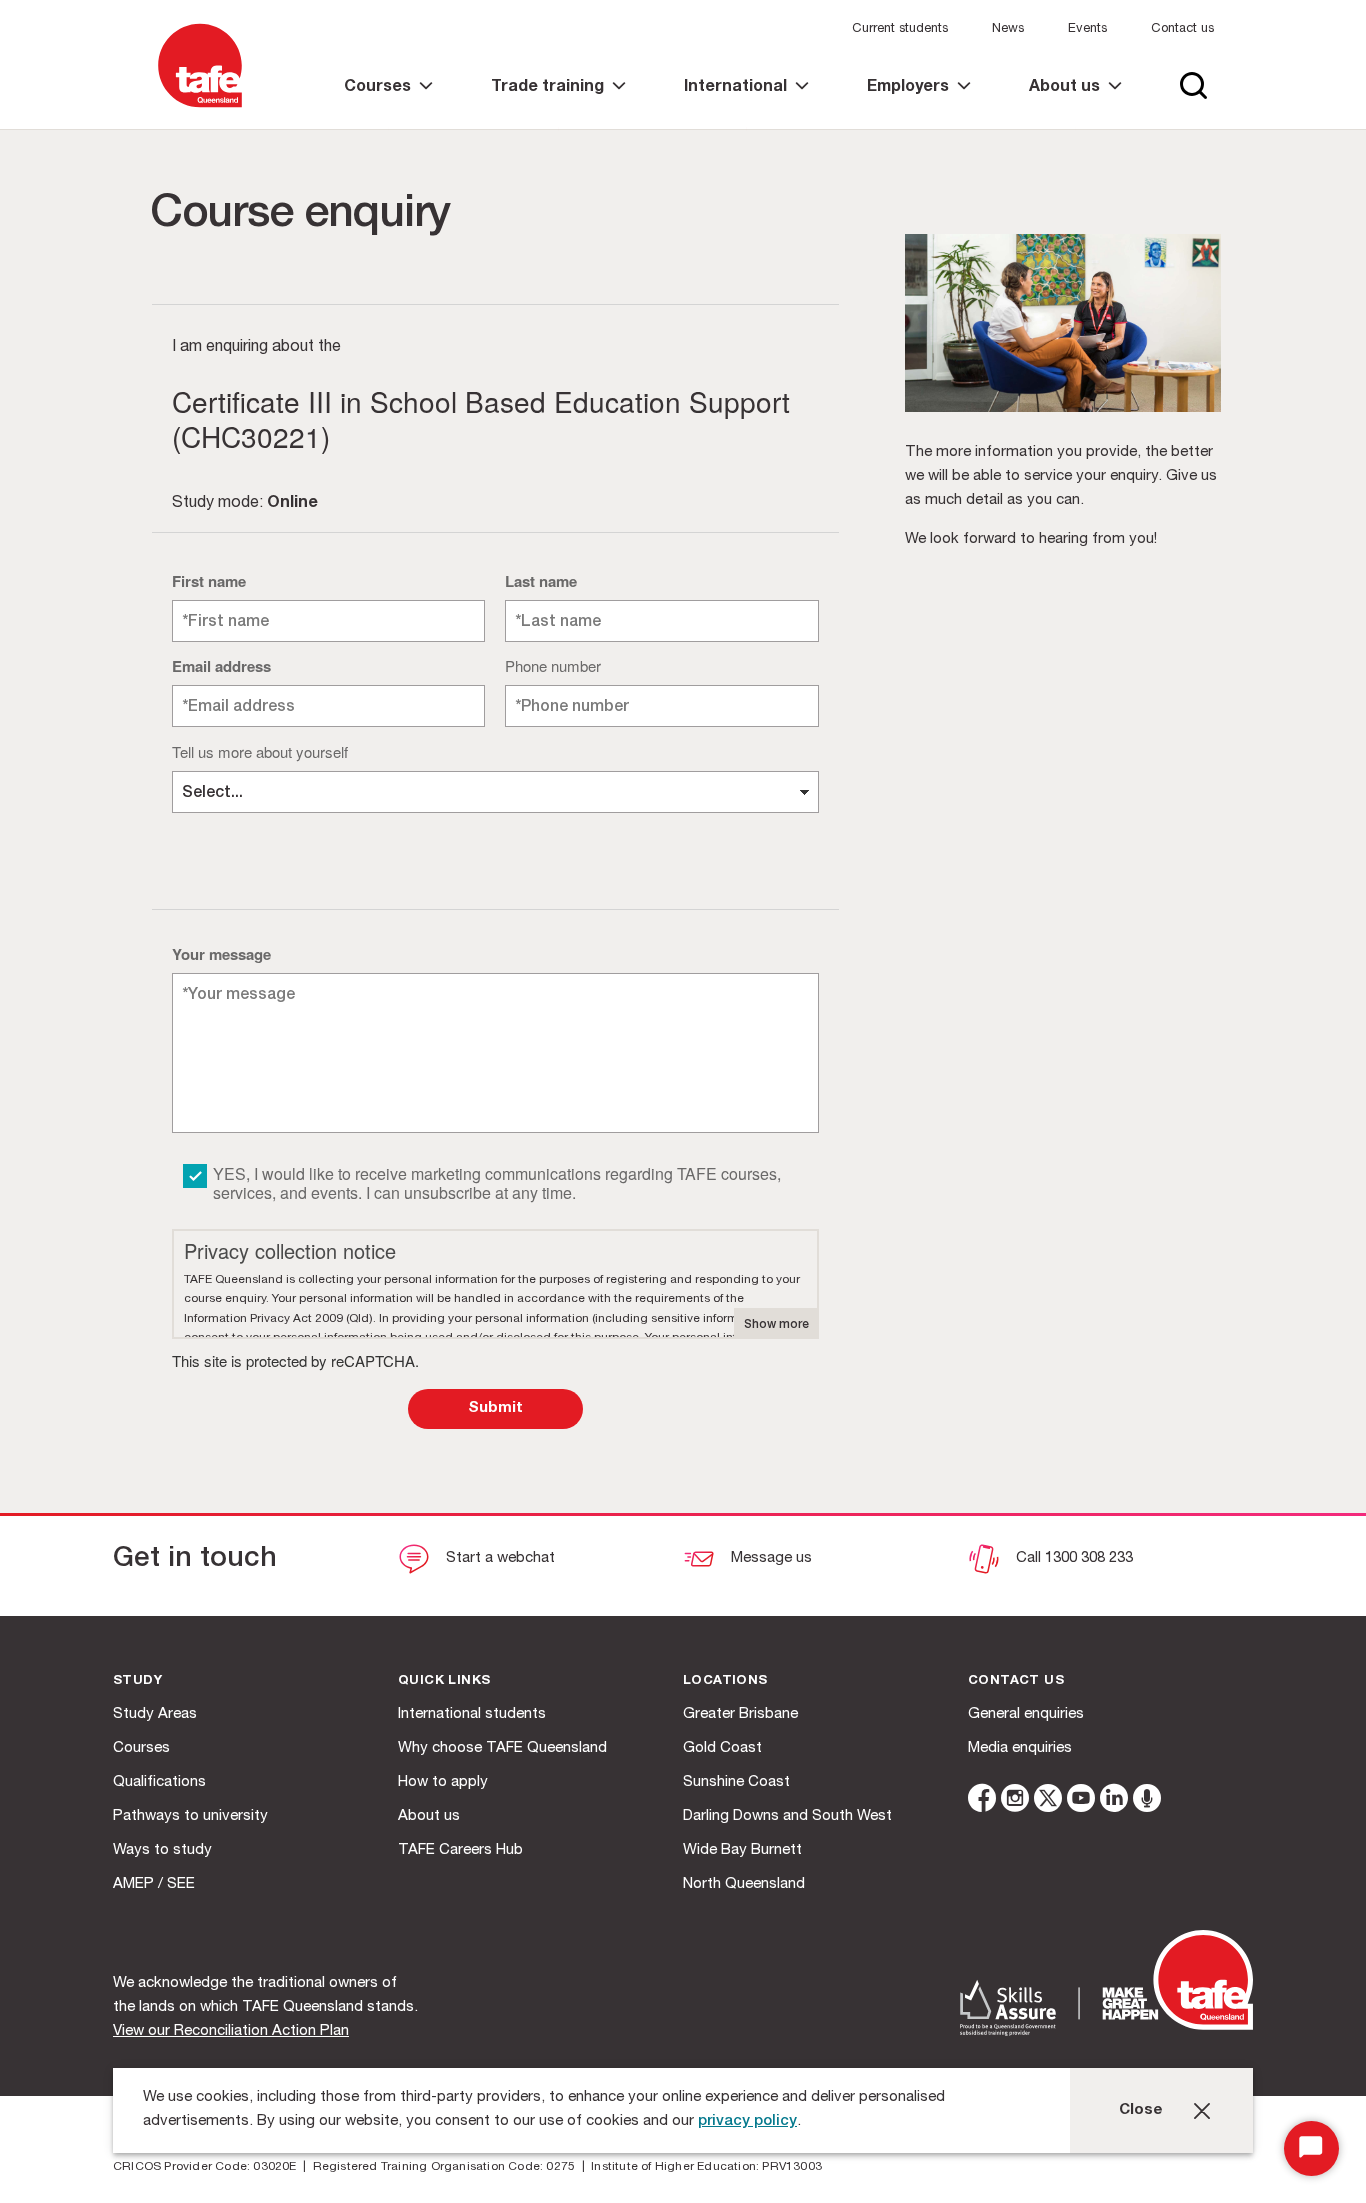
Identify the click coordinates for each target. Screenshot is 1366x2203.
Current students (900, 29)
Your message (221, 954)
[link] (388, 104)
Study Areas (155, 1714)
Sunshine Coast (736, 1782)
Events (1087, 29)
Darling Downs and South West (787, 1816)
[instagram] (1015, 1801)
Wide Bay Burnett (742, 1850)
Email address (221, 666)
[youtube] (1081, 1801)
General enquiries (1026, 1714)
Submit (495, 1408)
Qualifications (159, 1782)
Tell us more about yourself (260, 751)
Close (1141, 2110)
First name (209, 581)
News (1008, 29)
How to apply (443, 1782)
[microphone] (1147, 1801)
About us (429, 1816)
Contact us (1182, 29)
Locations (725, 1681)
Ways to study (162, 1850)
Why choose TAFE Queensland (502, 1748)
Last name (541, 581)
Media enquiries (1020, 1748)
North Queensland (744, 1884)
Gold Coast (722, 1748)
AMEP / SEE (154, 1884)
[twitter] (1048, 1801)
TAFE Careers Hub (460, 1850)
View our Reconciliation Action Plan (231, 2031)
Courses (141, 1748)
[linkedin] (1114, 1801)
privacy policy (747, 2121)
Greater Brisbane (740, 1714)
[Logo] (200, 108)
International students (472, 1714)
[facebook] (982, 1801)
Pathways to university (190, 1816)
